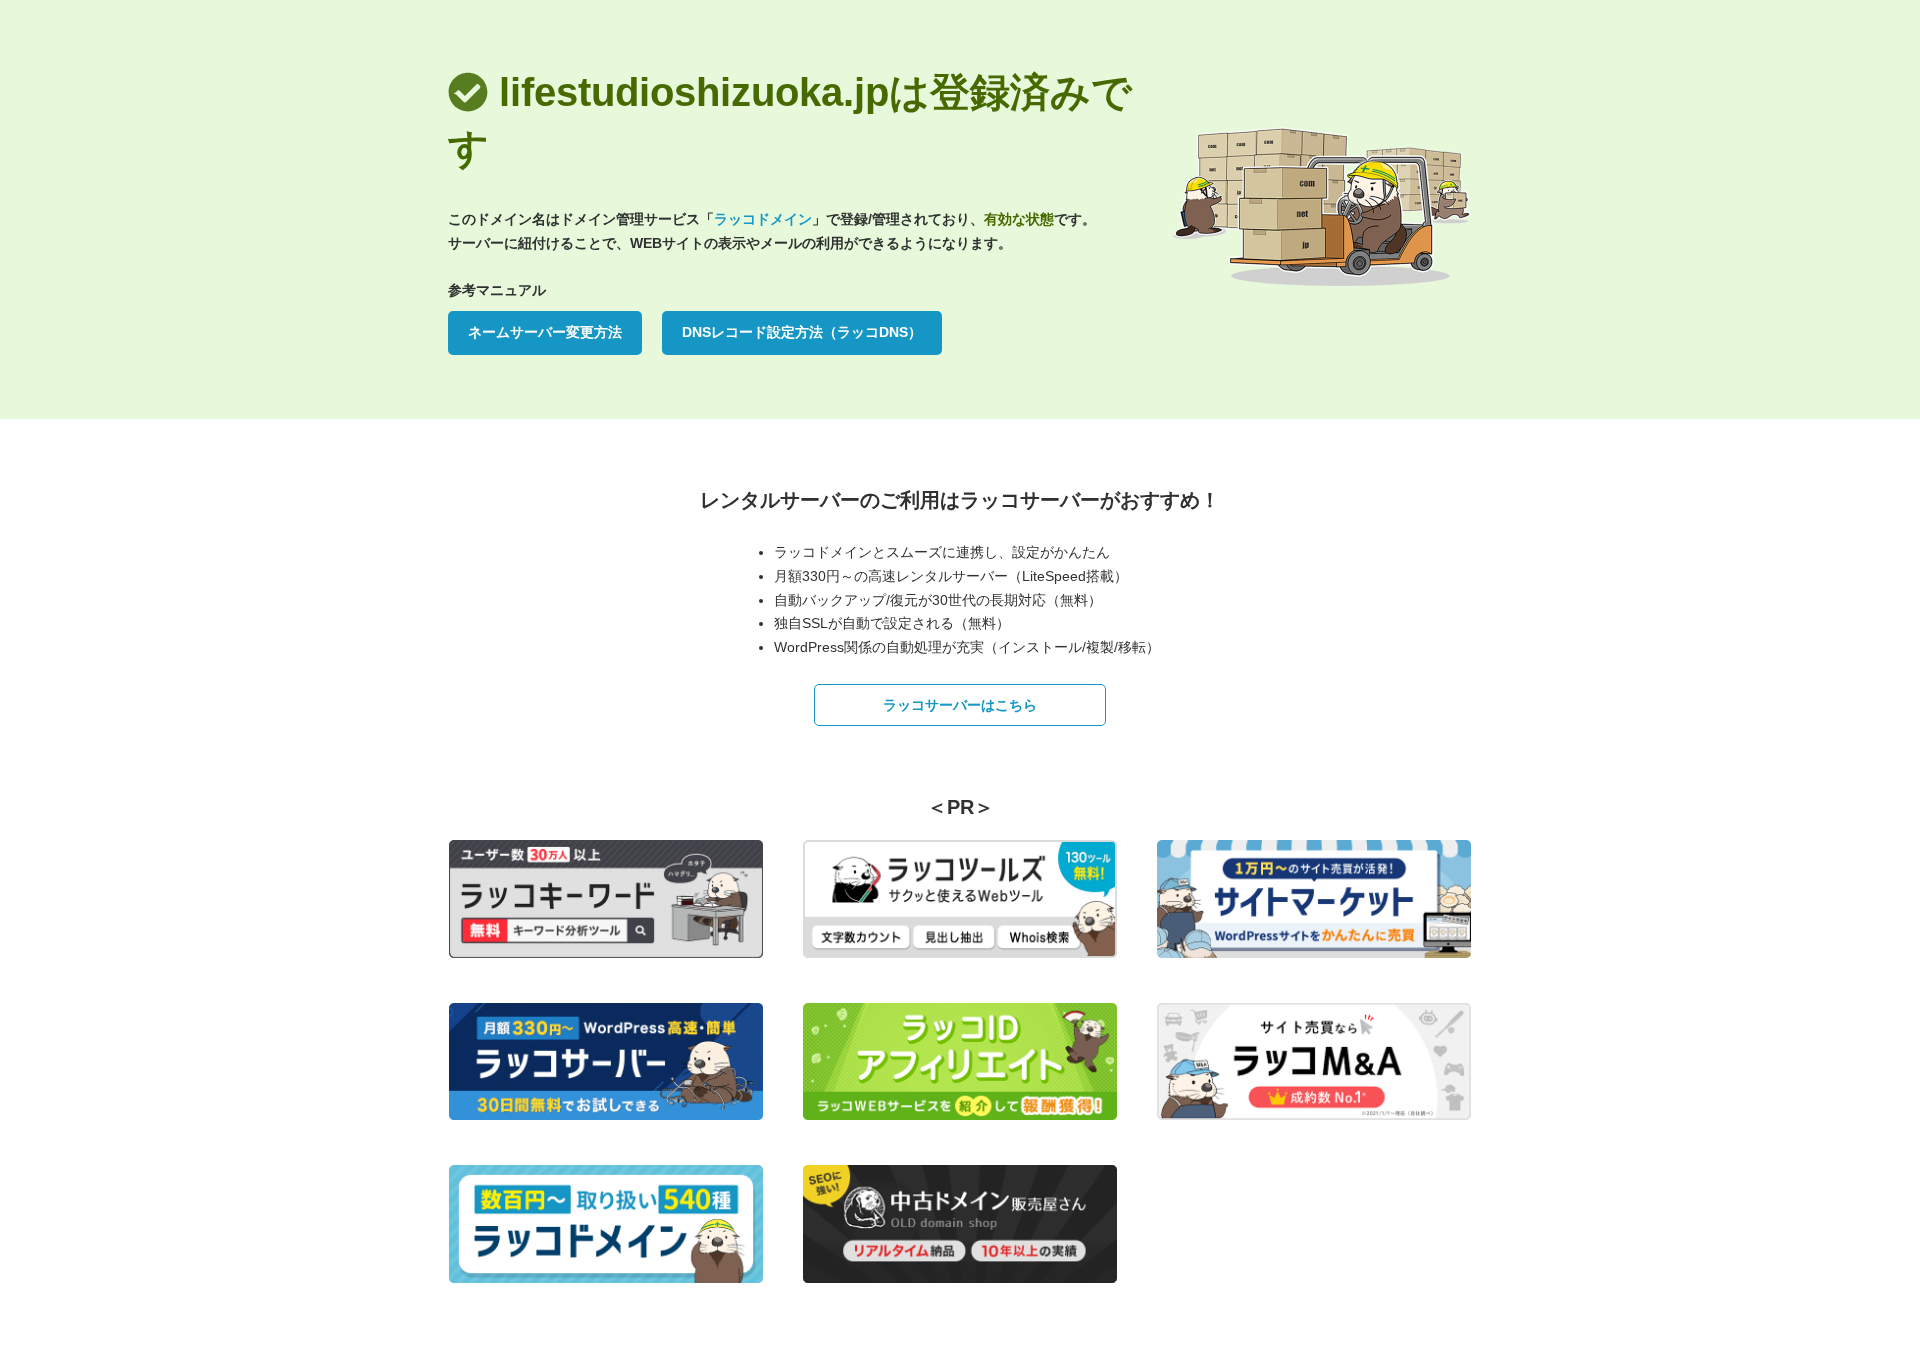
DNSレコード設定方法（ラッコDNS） (802, 332)
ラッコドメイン (763, 219)
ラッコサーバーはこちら (960, 705)
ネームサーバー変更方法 (545, 332)
